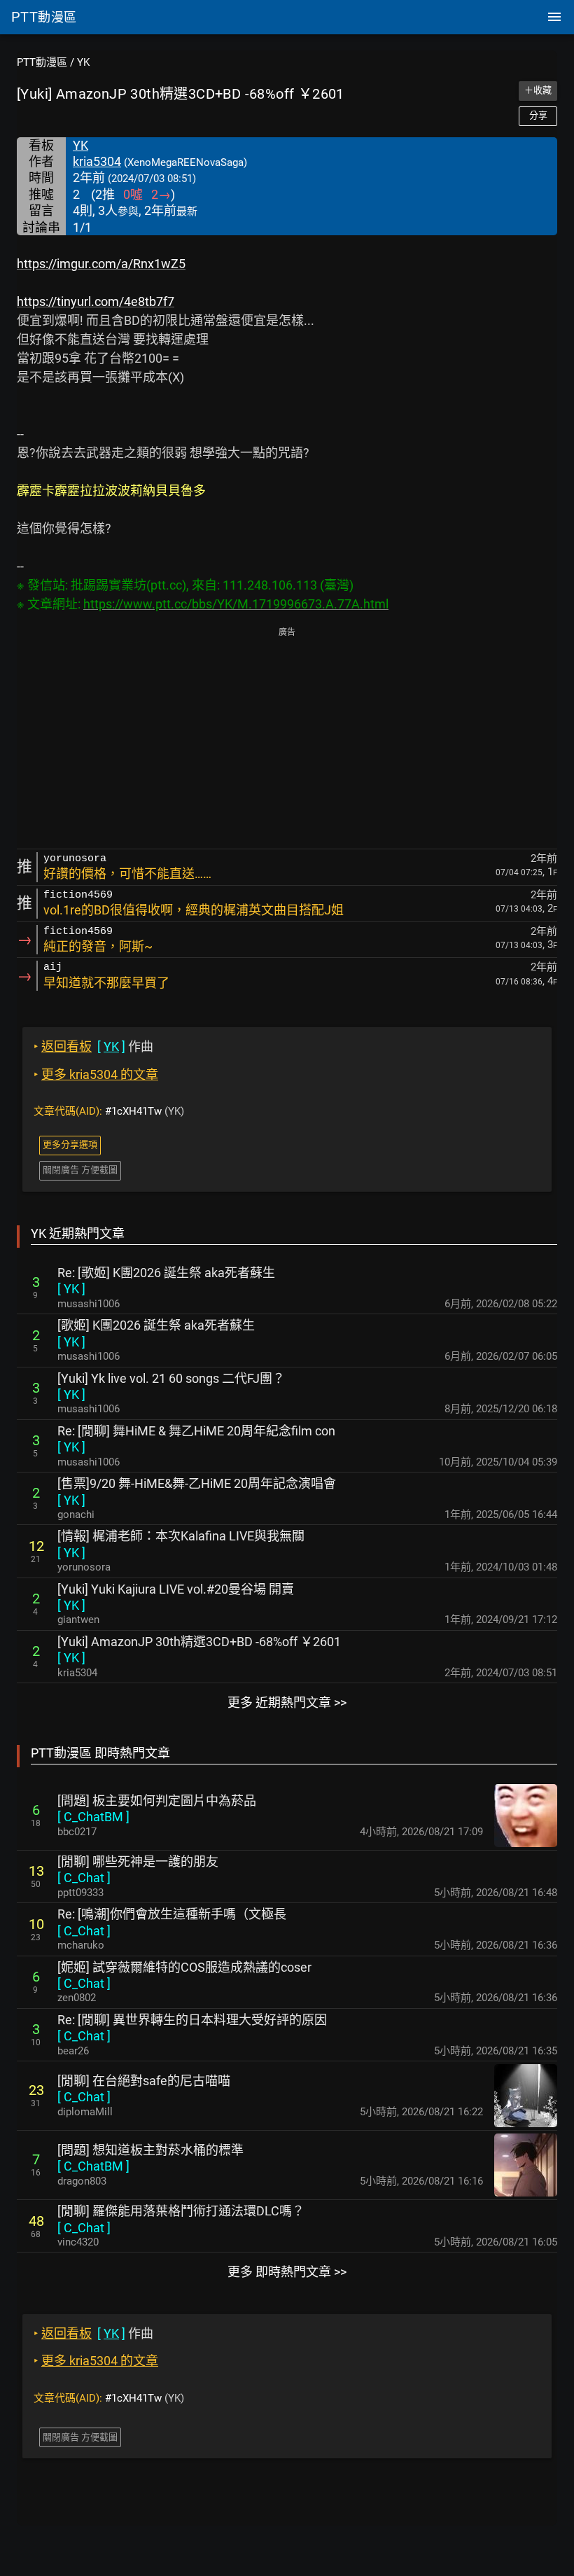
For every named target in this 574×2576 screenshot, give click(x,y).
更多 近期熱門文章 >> (287, 1703)
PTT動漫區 (42, 62)
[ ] (71, 1289)
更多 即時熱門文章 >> (287, 2272)
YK (83, 62)
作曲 (93, 1046)
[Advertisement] (287, 739)
